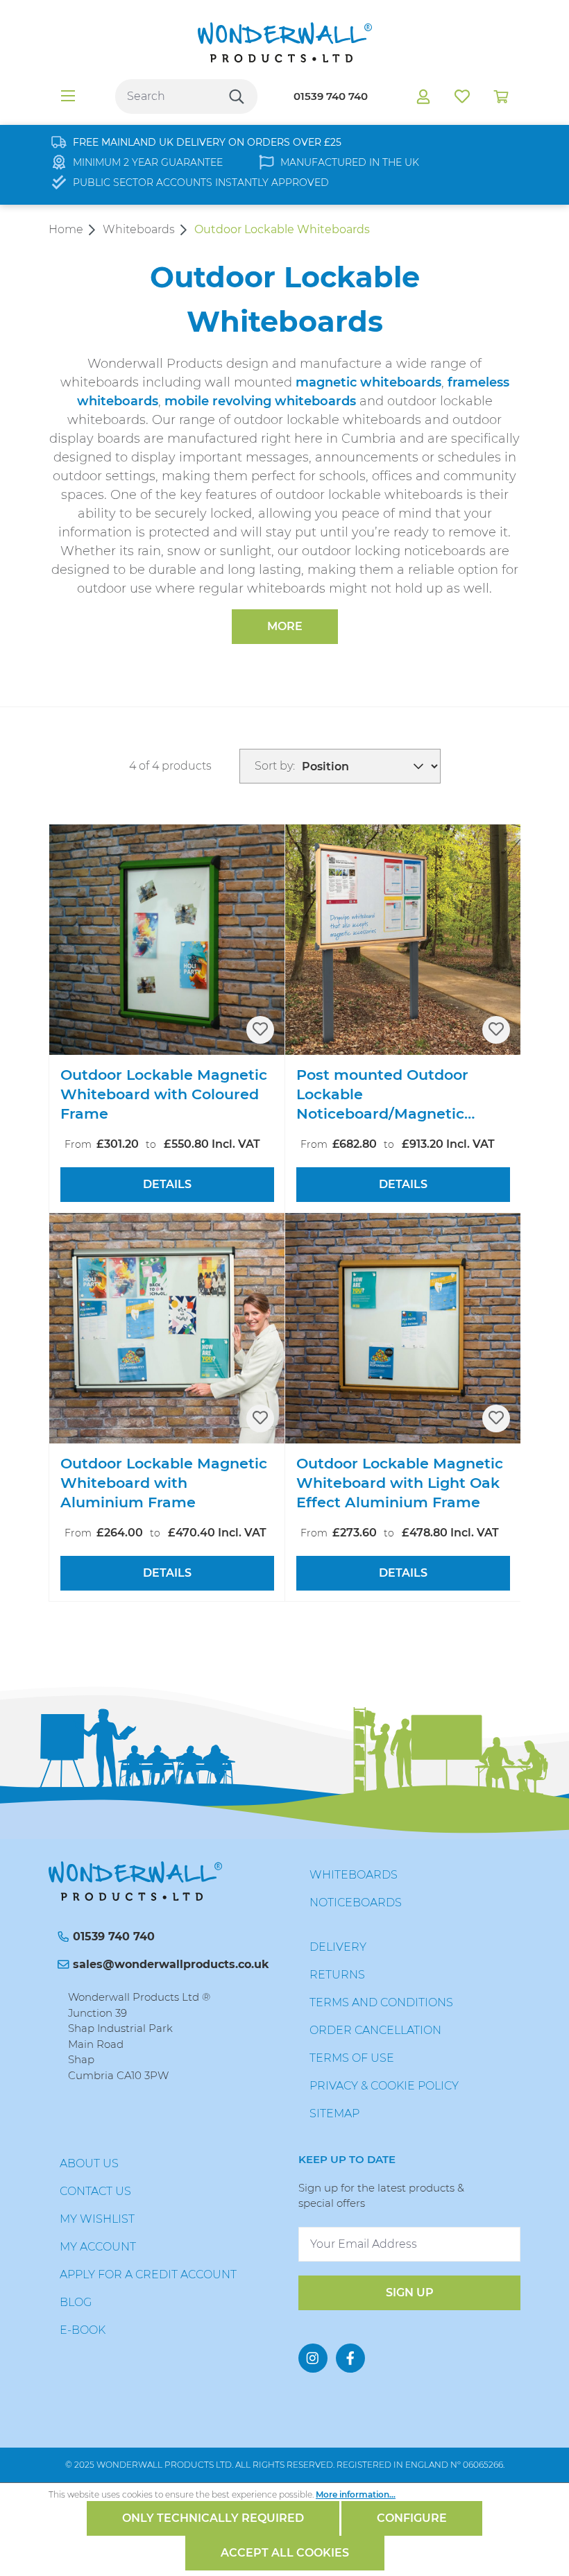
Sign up (410, 2293)
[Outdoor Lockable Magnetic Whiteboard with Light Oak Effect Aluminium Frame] (403, 1328)
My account (98, 2247)
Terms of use (352, 2058)
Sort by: (275, 766)
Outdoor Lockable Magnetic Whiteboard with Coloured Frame (164, 1094)
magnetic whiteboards (368, 382)
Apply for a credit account (148, 2274)
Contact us (95, 2191)
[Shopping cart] (501, 96)
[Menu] (68, 96)
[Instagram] (313, 2358)
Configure (412, 2518)
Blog (76, 2302)
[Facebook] (350, 2358)
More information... (356, 2494)
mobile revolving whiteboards (262, 401)
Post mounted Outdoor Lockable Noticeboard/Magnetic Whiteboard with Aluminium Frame (382, 1095)
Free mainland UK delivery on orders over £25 (207, 142)
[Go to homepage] (284, 42)
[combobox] (166, 96)
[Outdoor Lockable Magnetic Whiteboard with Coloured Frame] (167, 940)
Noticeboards (356, 1903)
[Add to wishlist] (260, 1030)
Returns (337, 1975)
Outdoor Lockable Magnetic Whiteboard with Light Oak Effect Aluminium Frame (400, 1483)
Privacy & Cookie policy (384, 2086)
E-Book (83, 2330)
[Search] (237, 96)
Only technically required (213, 2518)
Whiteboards (354, 1875)
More (285, 626)
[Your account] (423, 96)
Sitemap (334, 2113)
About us (89, 2163)
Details (167, 1184)
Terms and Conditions (381, 2002)
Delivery (338, 1947)
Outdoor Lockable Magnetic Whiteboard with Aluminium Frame (164, 1483)
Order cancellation (375, 2030)
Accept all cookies (285, 2553)
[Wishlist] (462, 96)
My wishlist (97, 2219)
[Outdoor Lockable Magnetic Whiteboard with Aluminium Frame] (167, 1328)
